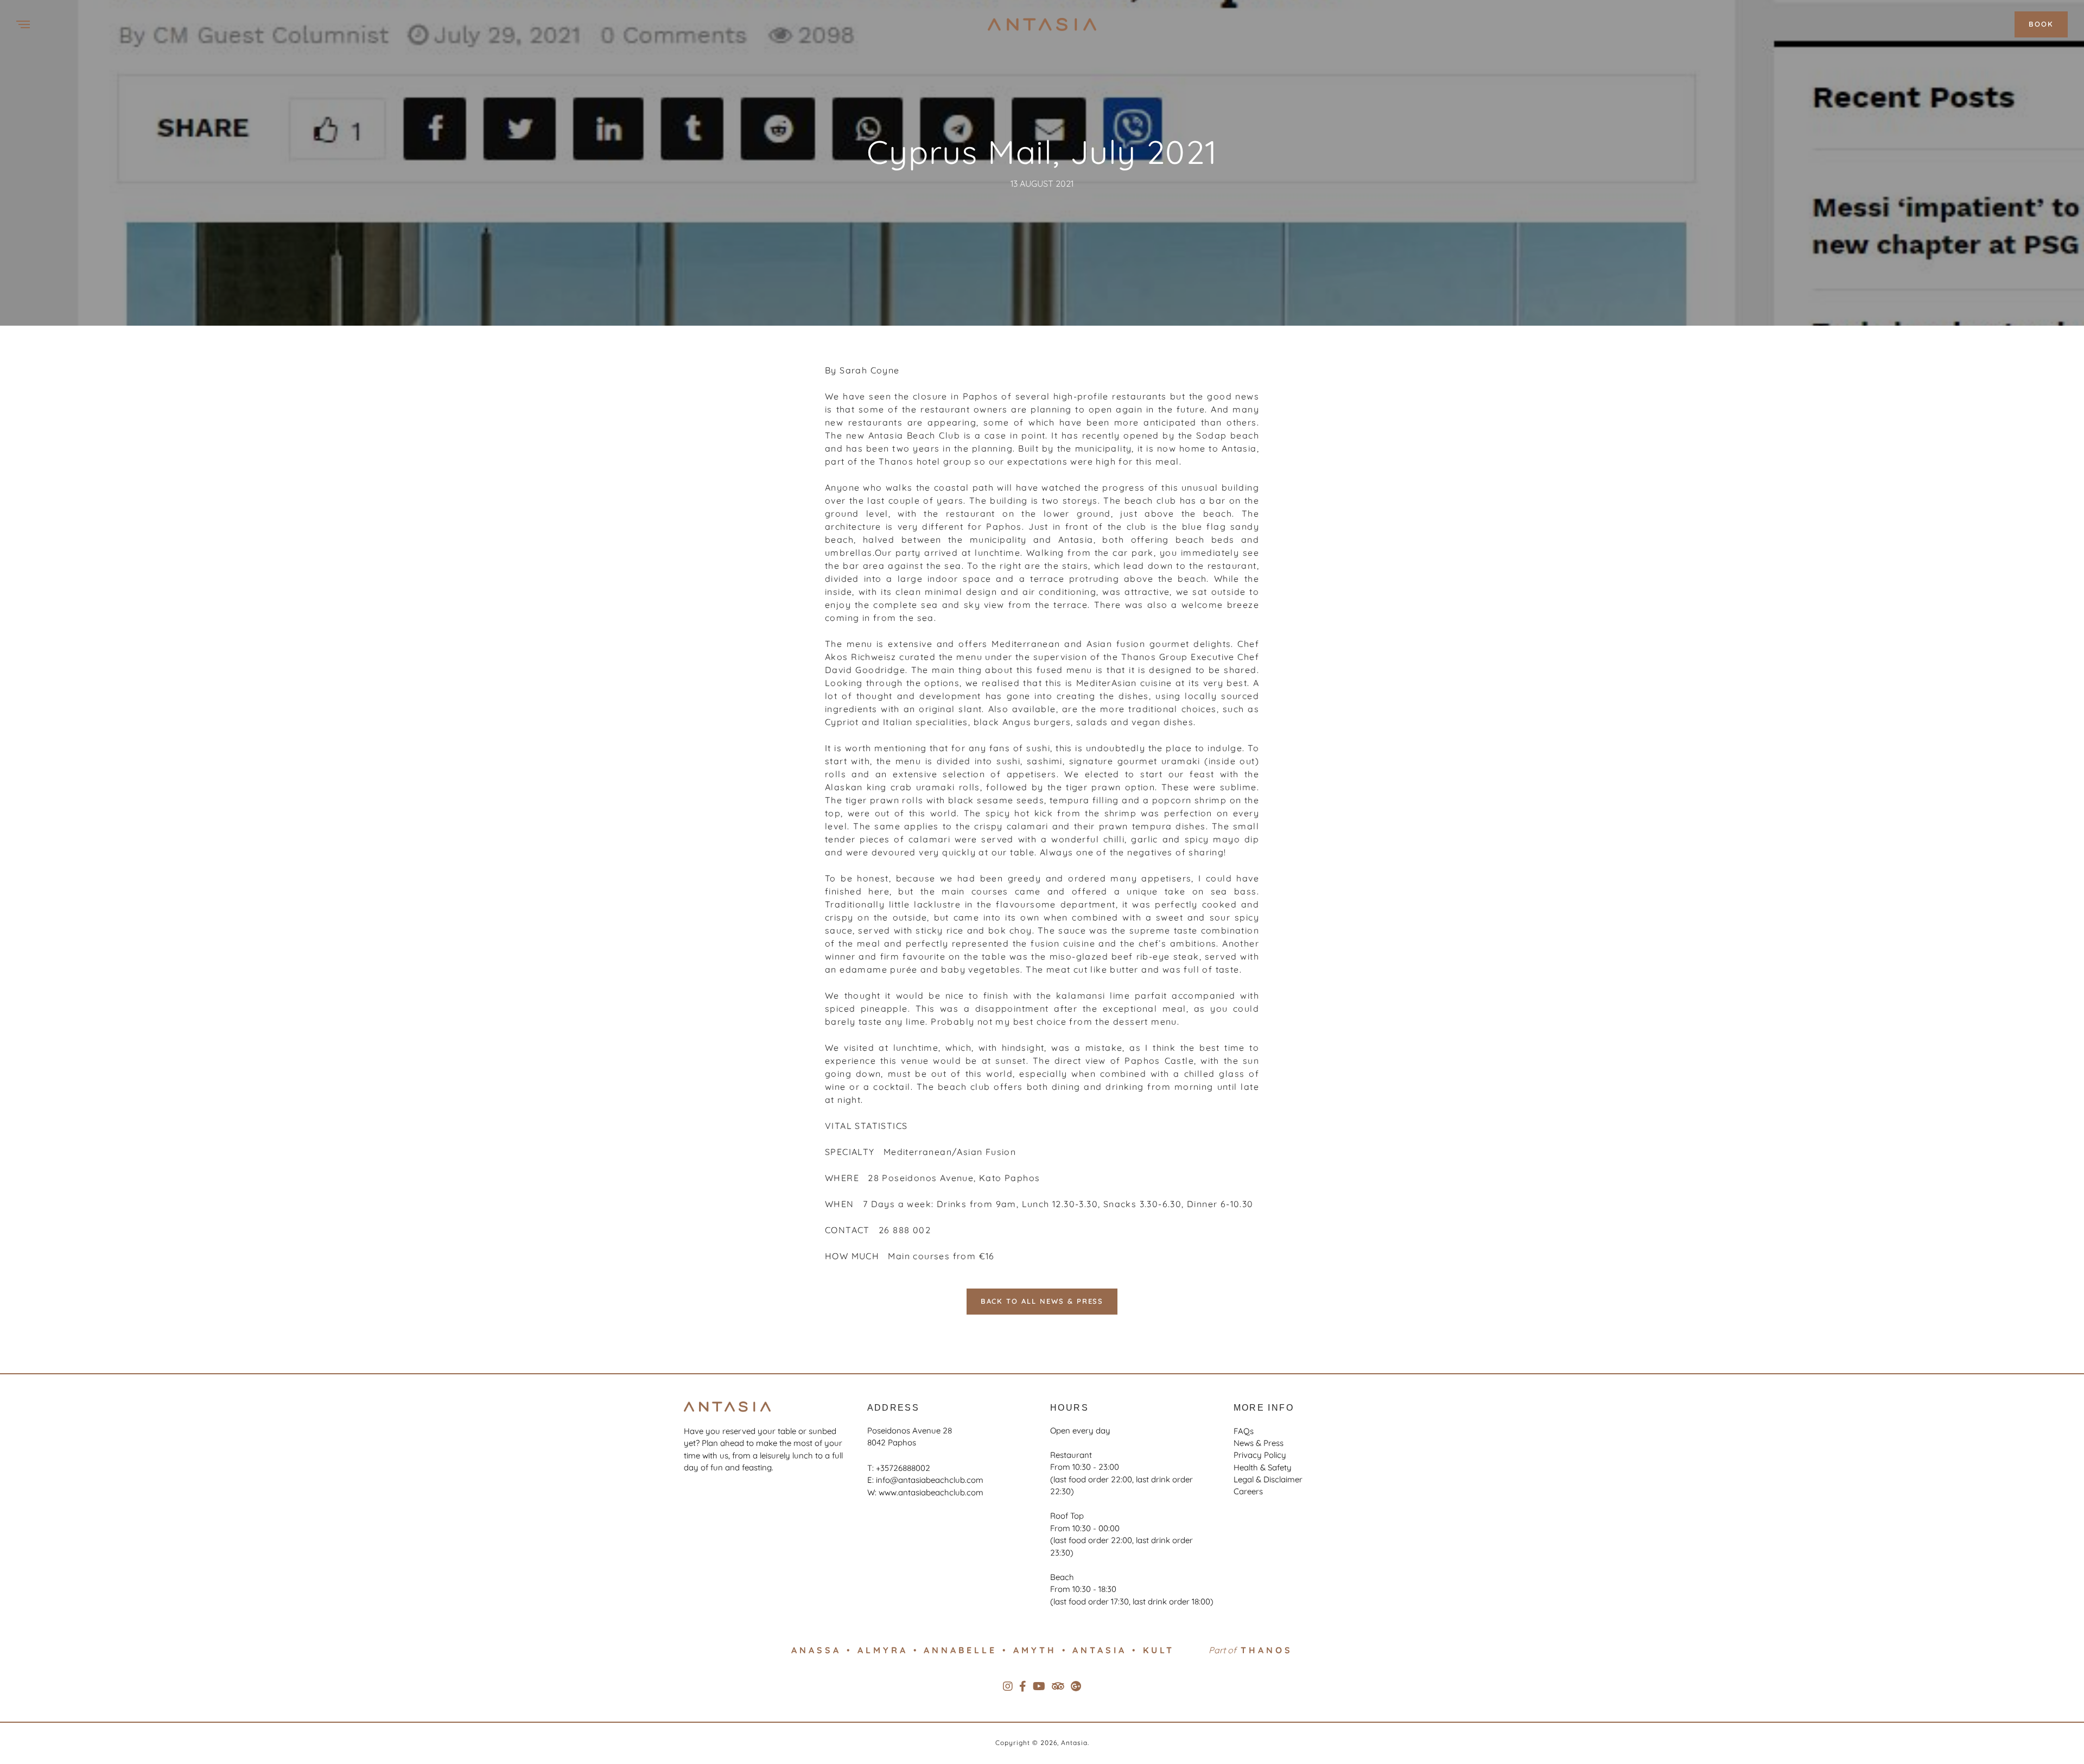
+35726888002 (903, 1468)
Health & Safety (1263, 1467)
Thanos (1267, 1650)
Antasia (1100, 1650)
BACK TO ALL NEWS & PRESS (1042, 1301)
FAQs (1244, 1431)
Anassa (816, 1650)
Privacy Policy (1260, 1455)
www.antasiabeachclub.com (931, 1492)
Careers (1248, 1491)
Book (2041, 24)
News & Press (1259, 1443)
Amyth (1035, 1650)
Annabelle (960, 1650)
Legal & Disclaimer (1268, 1479)
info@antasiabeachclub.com (930, 1480)
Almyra (883, 1650)
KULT (1159, 1650)
